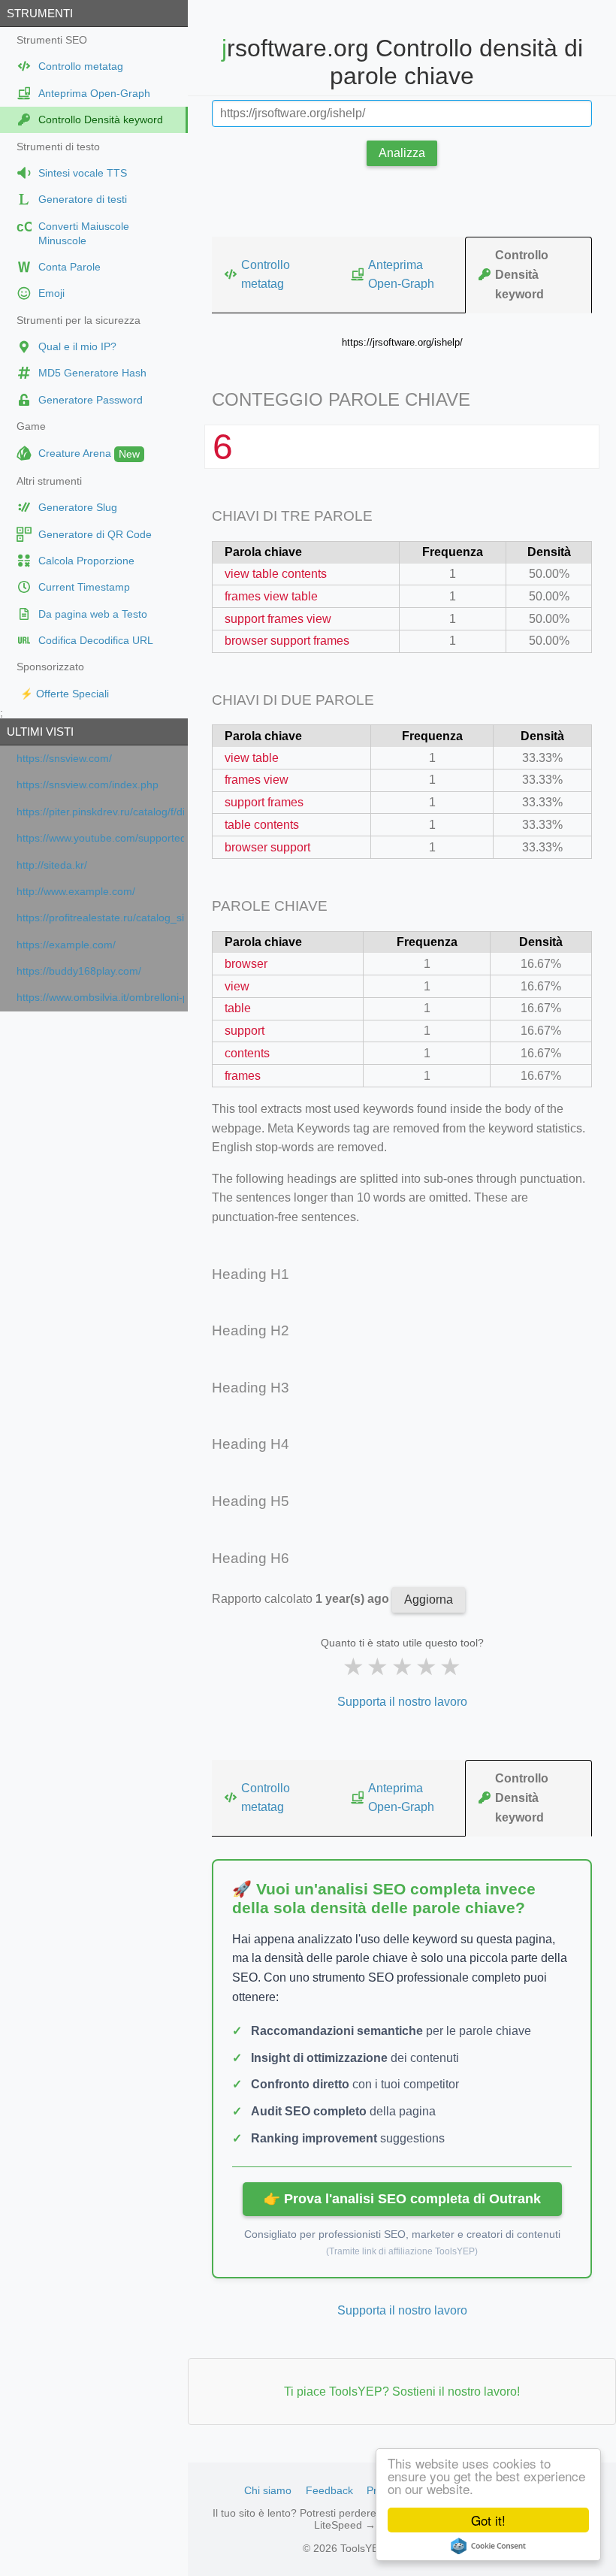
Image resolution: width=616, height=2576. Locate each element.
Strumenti (40, 13)
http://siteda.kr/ (52, 865)
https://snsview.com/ (64, 759)
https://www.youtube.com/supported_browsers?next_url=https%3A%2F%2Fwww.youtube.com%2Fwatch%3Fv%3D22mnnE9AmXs (100, 838)
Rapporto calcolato (302, 1599)
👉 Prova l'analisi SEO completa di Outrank (402, 2199)
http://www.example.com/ (76, 892)
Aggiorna (429, 1599)
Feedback (329, 2490)
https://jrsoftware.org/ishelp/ (402, 342)
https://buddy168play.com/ (79, 971)
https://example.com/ (66, 945)
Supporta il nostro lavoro (402, 1702)
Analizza (402, 153)
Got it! (488, 2520)
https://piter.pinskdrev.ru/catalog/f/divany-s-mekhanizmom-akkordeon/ (100, 812)
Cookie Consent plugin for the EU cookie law (488, 2546)
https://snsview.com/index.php (88, 785)
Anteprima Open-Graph (401, 275)
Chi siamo (268, 2490)
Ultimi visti (40, 732)
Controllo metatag (266, 275)
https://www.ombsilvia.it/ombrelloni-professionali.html (100, 998)
